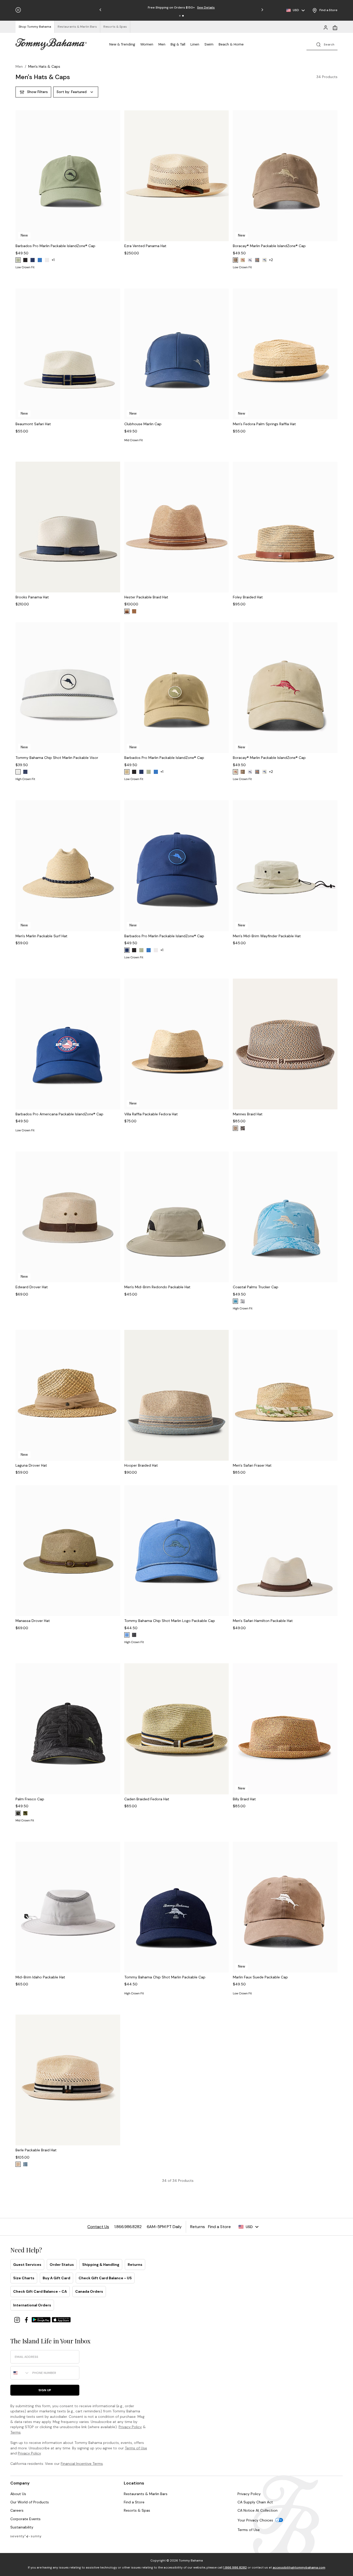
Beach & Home (231, 44)
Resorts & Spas (137, 2510)
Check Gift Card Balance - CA (40, 2291)
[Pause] (18, 10)
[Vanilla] (18, 2164)
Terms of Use (136, 2448)
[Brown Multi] (243, 1128)
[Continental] (47, 260)
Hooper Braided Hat (141, 1465)
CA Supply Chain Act (255, 2502)
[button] (180, 16)
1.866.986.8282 (235, 2567)
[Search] (322, 44)
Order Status (62, 2265)
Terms (16, 2432)
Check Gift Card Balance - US (105, 2278)
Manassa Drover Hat (33, 1621)
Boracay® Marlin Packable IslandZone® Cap (269, 246)
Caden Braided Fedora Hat (147, 1799)
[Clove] (235, 260)
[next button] (115, 182)
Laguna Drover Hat (31, 1465)
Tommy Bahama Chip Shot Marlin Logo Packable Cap (170, 1621)
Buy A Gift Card (56, 2278)
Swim (209, 44)
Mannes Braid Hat (248, 1114)
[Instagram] (18, 2319)
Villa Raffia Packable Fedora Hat (151, 1114)
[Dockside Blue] (127, 1635)
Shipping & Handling (101, 2265)
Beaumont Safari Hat (33, 424)
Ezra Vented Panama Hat (145, 246)
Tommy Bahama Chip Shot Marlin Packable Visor (57, 758)
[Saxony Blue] (235, 1301)
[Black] (25, 260)
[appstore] (61, 2319)
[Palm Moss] (18, 260)
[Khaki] (243, 260)
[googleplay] (42, 2319)
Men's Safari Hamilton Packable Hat (263, 1621)
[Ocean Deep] (25, 772)
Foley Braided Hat (248, 597)
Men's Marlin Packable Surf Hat (41, 936)
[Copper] (134, 611)
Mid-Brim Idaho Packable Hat (40, 1977)
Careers (17, 2510)
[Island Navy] (33, 260)
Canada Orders (89, 2291)
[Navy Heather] (25, 2164)
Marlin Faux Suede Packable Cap (260, 1977)
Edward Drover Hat (32, 1287)
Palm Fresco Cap (30, 1799)
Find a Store (134, 2502)
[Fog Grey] (257, 260)
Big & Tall (178, 44)
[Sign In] (326, 27)
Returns (135, 2265)
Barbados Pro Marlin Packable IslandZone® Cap (55, 246)
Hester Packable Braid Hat (146, 597)
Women (147, 44)
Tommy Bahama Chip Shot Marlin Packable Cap (165, 1977)
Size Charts (24, 2278)
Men (162, 44)
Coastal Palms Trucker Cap (256, 1287)
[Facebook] (27, 2319)
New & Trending (122, 44)
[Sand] (127, 611)
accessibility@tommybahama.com (299, 2567)
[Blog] (26, 2536)
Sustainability (22, 2527)
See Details (206, 7)
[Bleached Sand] (264, 260)
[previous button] (20, 182)
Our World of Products (30, 2502)
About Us (18, 2494)
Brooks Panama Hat (32, 597)
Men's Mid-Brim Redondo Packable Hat (157, 1287)
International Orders (32, 2305)
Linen (195, 44)
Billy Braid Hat (244, 1799)
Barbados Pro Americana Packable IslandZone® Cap (59, 1114)
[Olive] (25, 1813)
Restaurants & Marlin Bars (146, 2494)
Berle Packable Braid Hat (36, 2150)
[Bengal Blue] (40, 260)
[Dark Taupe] (127, 772)
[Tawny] (235, 1128)
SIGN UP (45, 2390)
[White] (250, 260)
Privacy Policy (130, 2427)
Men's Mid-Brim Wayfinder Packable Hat (267, 936)
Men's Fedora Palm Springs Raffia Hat (264, 424)
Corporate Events (25, 2519)
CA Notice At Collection (258, 2510)
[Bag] (335, 27)
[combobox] (20, 2373)
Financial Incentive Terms (82, 2464)
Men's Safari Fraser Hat (252, 1465)
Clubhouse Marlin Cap (143, 424)
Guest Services (27, 2265)
